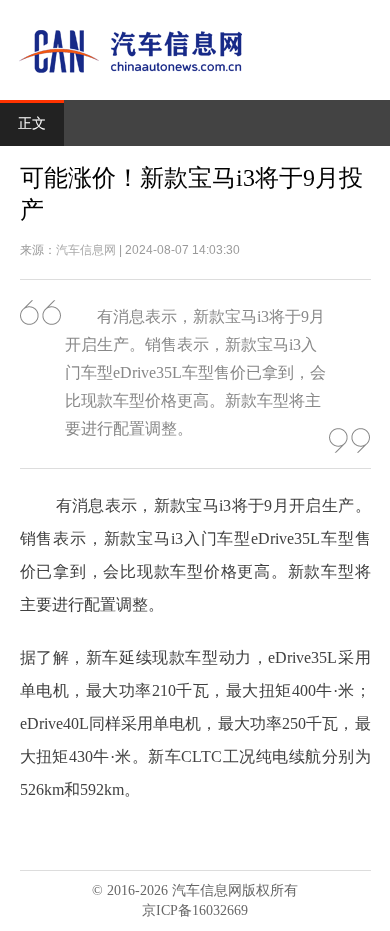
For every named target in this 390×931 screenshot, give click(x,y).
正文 (32, 123)
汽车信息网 (86, 250)
